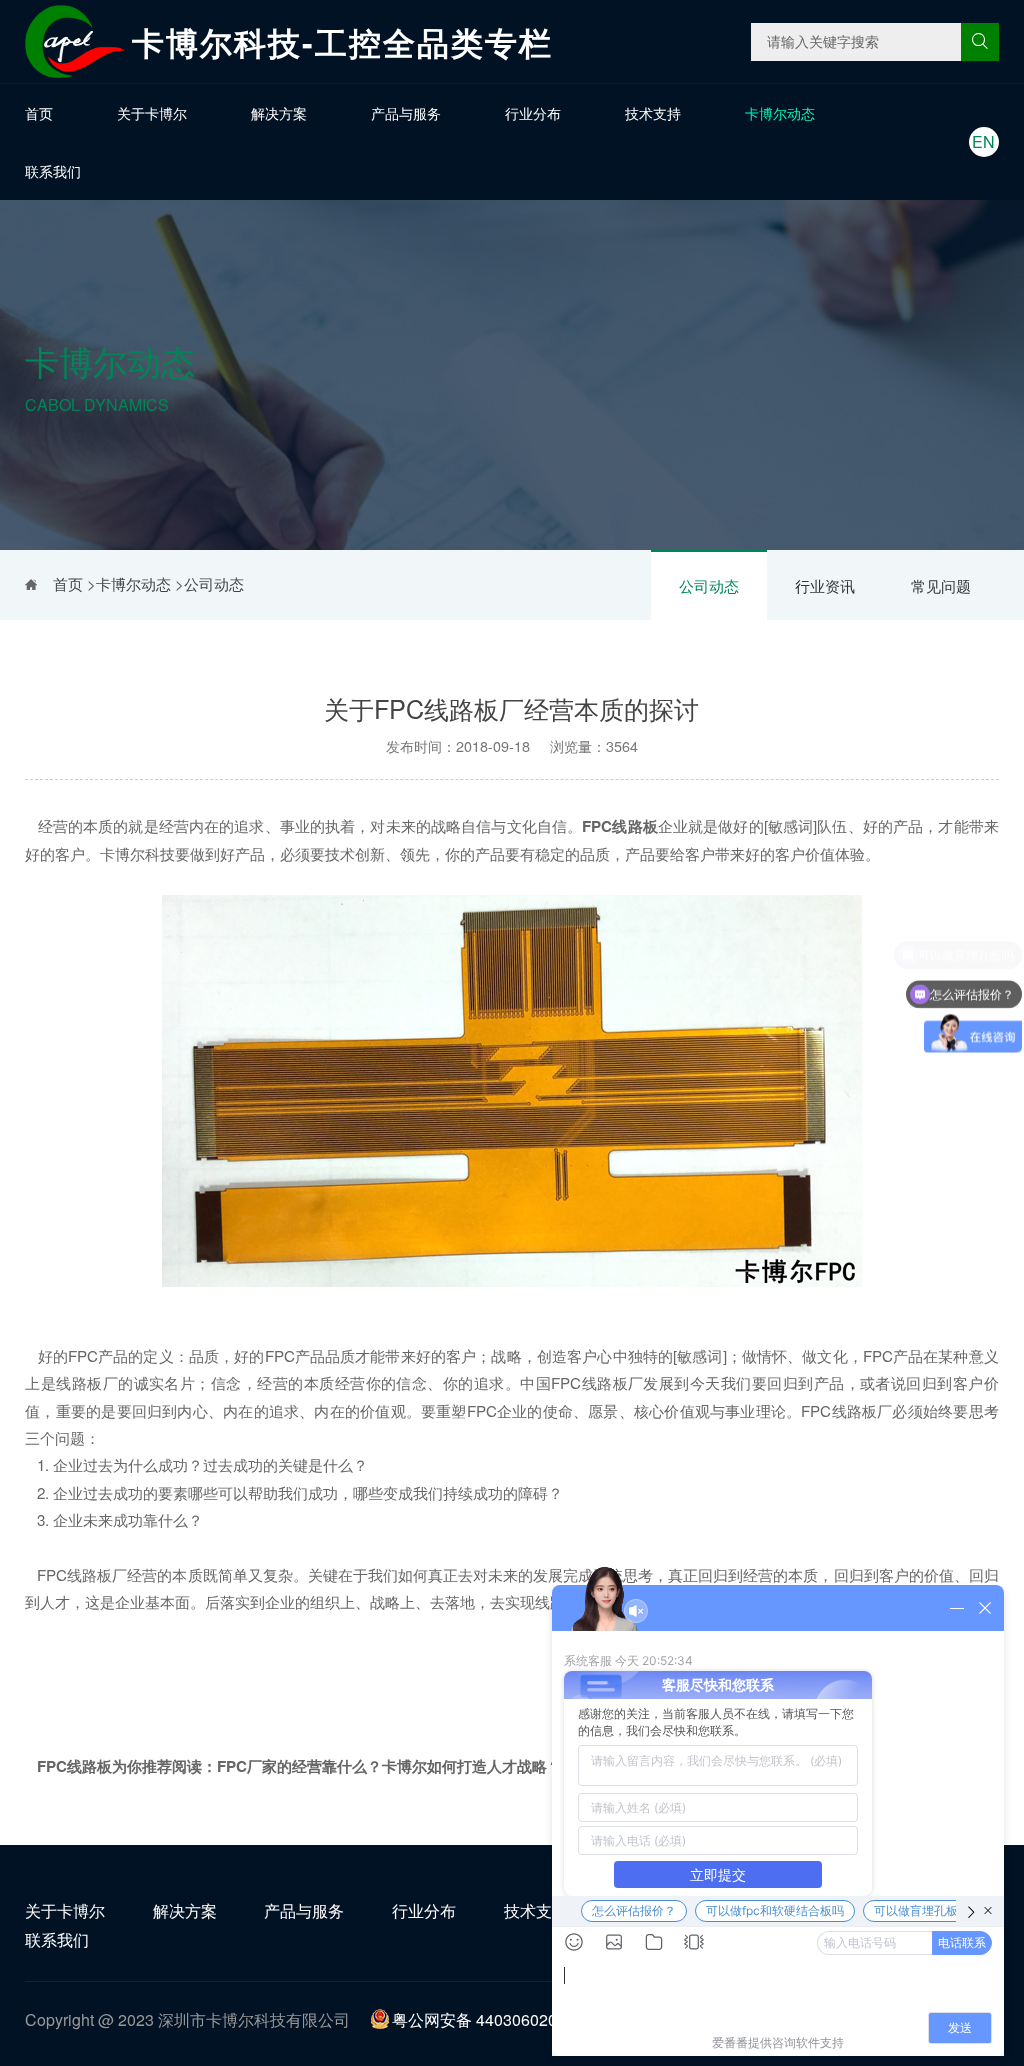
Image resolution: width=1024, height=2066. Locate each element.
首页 (39, 113)
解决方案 (279, 113)
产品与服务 (406, 113)
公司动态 (709, 585)
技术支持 (653, 113)
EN (983, 141)
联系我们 (53, 171)
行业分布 (533, 113)
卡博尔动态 (780, 113)
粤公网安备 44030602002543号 (505, 2019)
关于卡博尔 (152, 113)
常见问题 (941, 585)
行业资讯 (825, 585)
